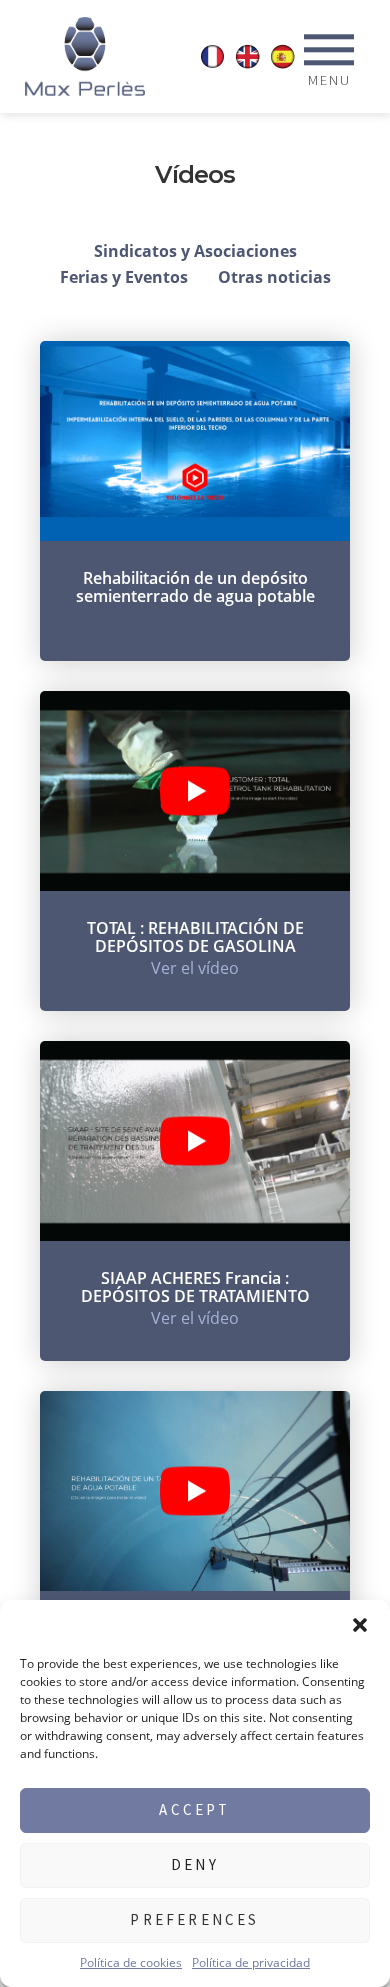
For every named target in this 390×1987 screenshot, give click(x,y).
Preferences (194, 1919)
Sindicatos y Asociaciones (195, 251)
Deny (195, 1864)
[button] (360, 1625)
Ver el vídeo (195, 968)
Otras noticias (274, 277)
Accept (194, 1809)
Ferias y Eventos (124, 277)
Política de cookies (131, 1962)
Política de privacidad (251, 1962)
